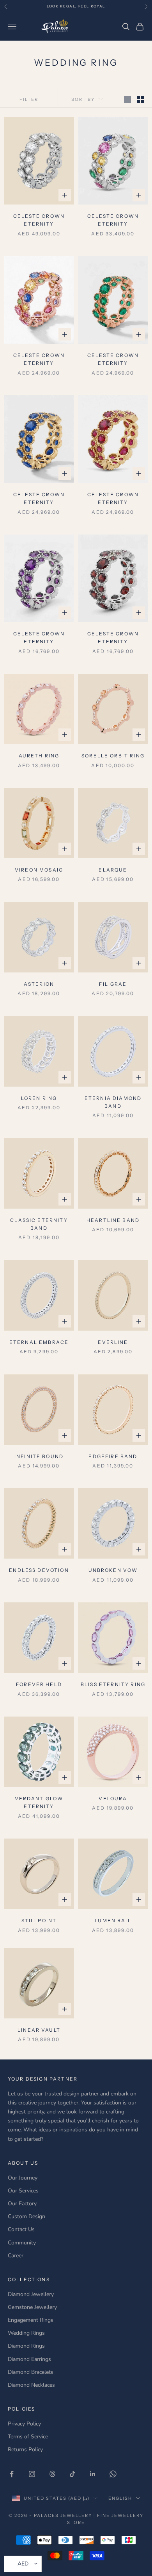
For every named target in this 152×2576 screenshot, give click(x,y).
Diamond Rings (26, 2346)
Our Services (23, 2191)
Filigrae (113, 984)
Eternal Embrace (39, 1342)
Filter (29, 99)
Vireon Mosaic (39, 870)
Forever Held (39, 1684)
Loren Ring (39, 1098)
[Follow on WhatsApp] (113, 2474)
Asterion (39, 984)
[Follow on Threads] (52, 2474)
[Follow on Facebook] (12, 2474)
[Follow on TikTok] (72, 2474)
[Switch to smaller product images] (141, 99)
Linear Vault (39, 2030)
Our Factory (22, 2204)
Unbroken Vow (113, 1570)
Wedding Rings (26, 2333)
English (120, 2498)
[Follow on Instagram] (32, 2474)
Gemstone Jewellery (32, 2307)
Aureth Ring (39, 756)
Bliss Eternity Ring (113, 1684)
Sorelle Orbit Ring (113, 756)
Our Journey (23, 2178)
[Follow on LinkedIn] (93, 2474)
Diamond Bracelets (31, 2372)
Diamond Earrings (29, 2359)
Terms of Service (28, 2437)
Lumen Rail (113, 1920)
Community (22, 2243)
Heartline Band (113, 1220)
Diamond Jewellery (31, 2294)
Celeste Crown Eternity (39, 220)
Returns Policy (25, 2450)
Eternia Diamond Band (113, 1102)
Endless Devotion (39, 1570)
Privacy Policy (24, 2424)
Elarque (113, 870)
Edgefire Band (113, 1456)
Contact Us (21, 2229)
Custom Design (27, 2216)
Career (16, 2256)
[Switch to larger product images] (127, 99)
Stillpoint (39, 1920)
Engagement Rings (31, 2320)
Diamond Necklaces (31, 2385)
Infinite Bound (39, 1456)
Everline (113, 1342)
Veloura (113, 1798)
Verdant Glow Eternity (39, 1802)
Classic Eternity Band (39, 1224)
